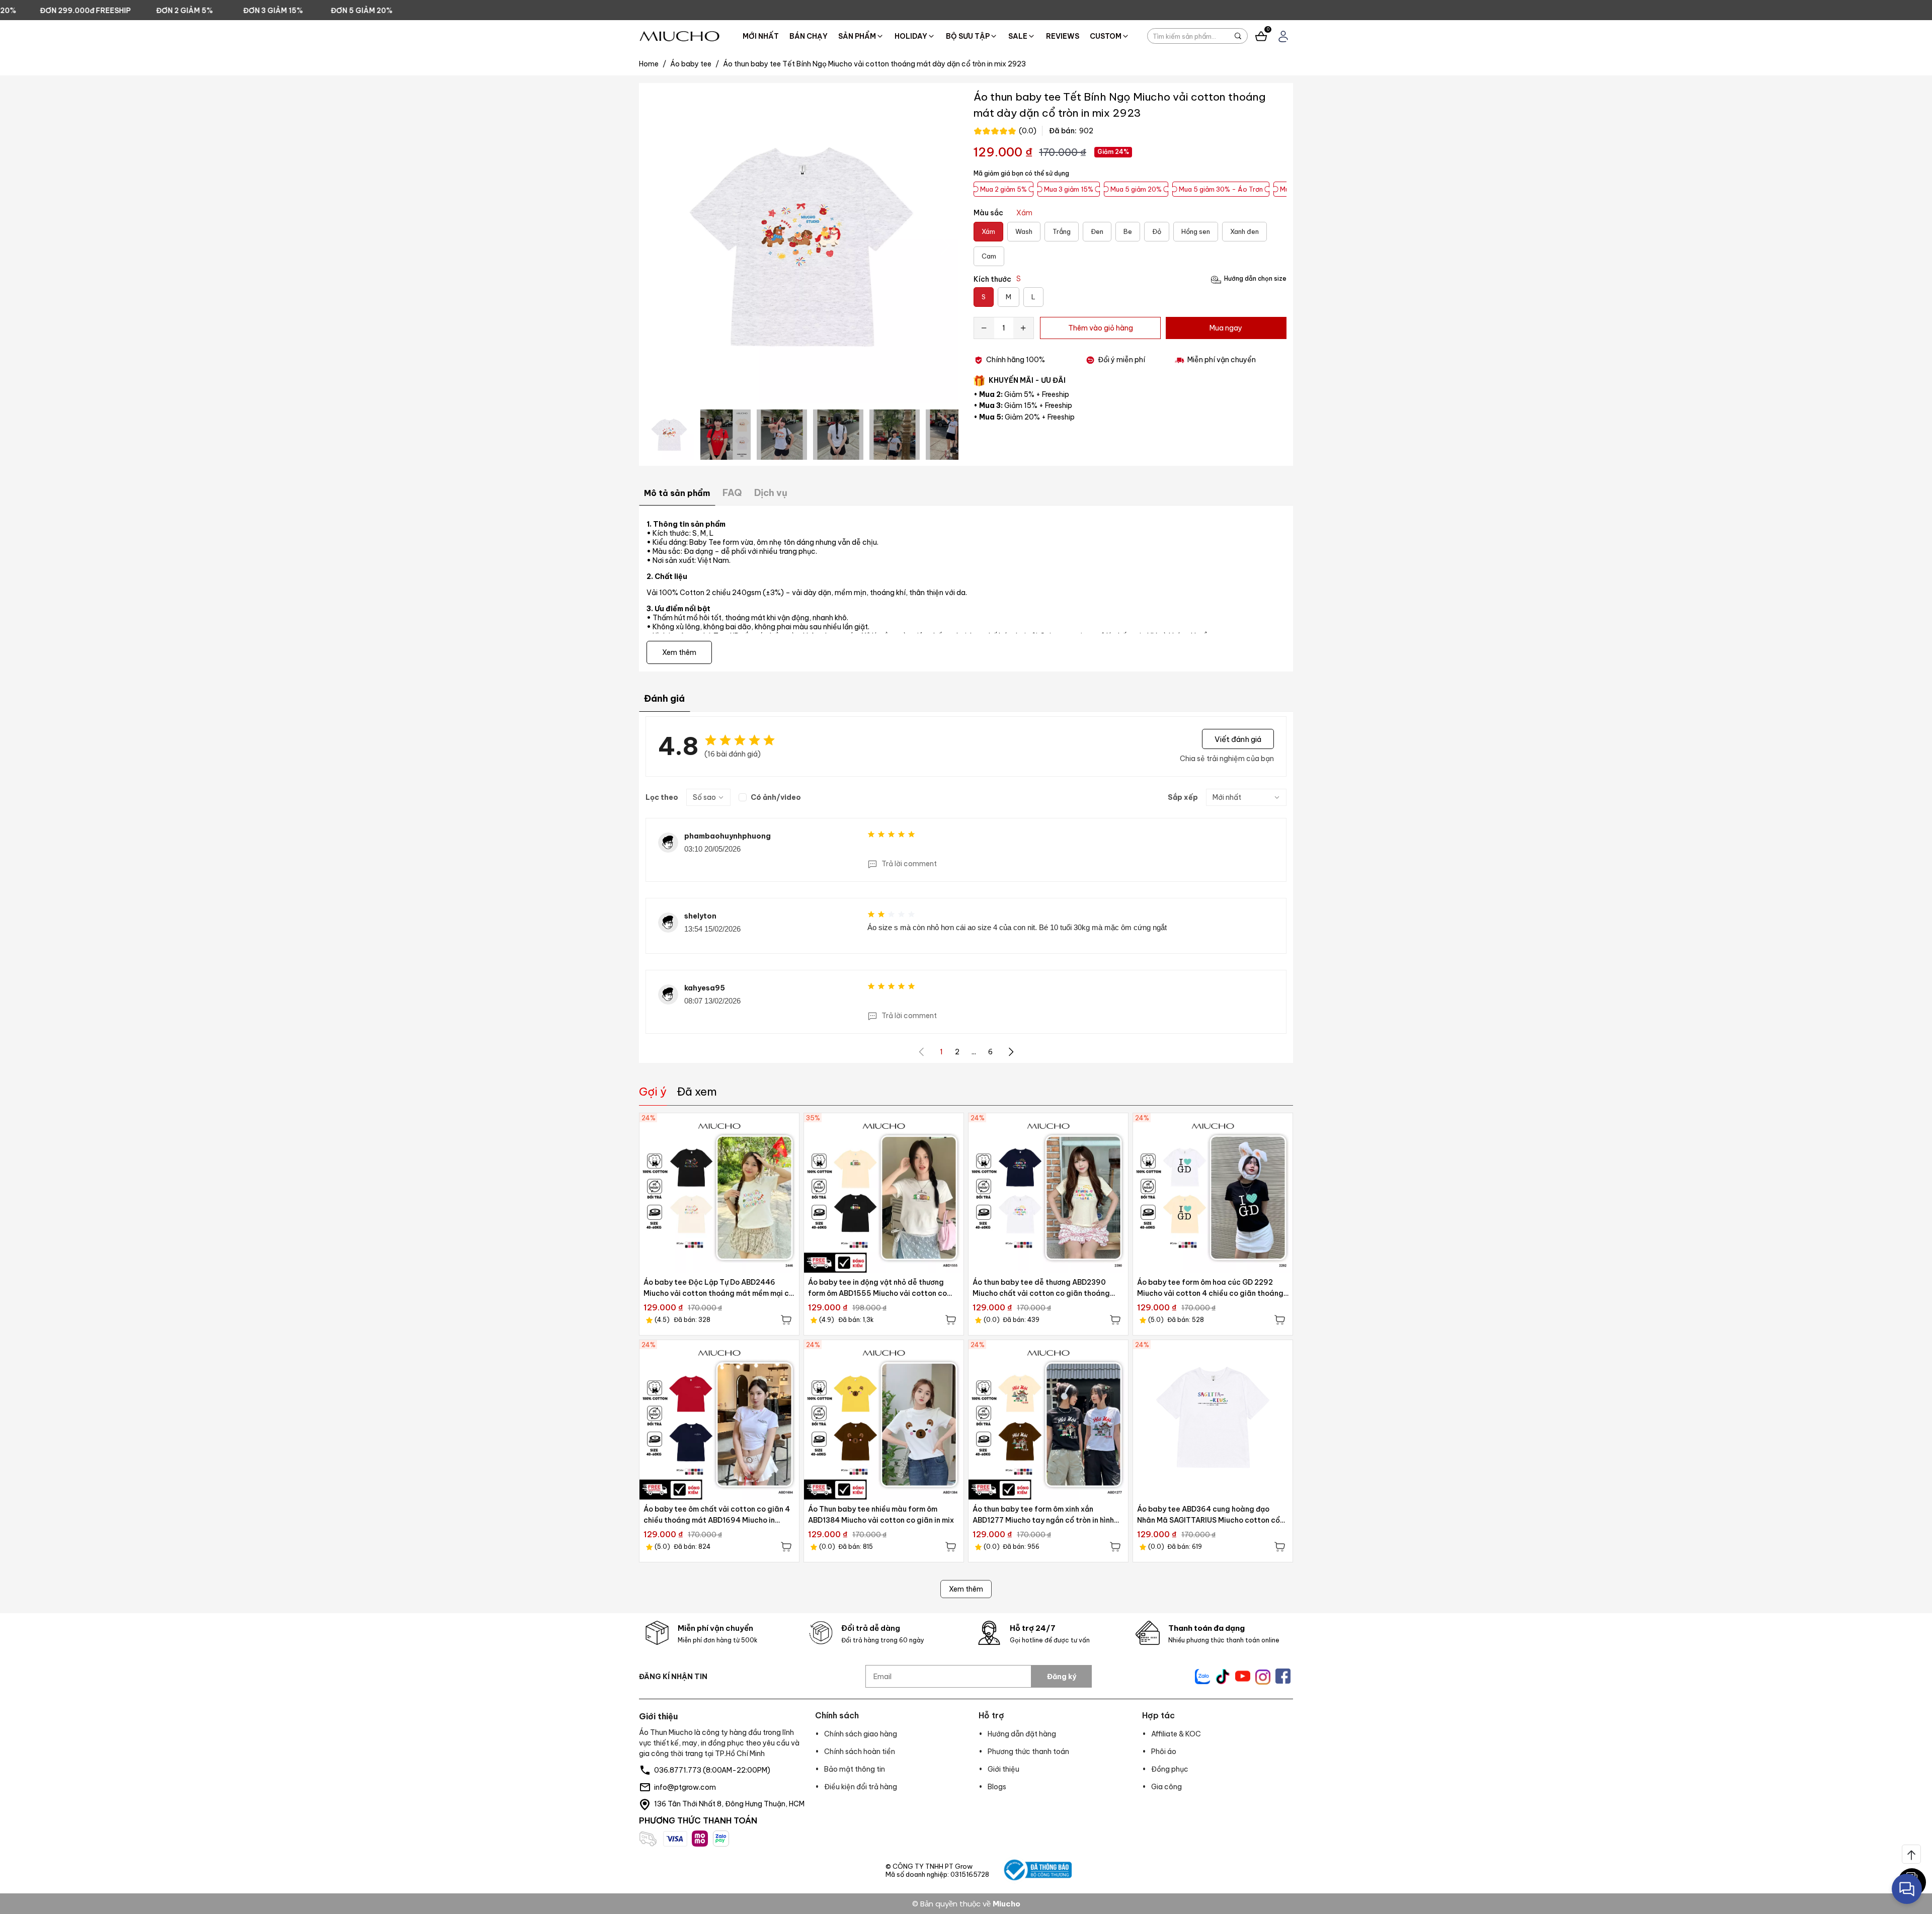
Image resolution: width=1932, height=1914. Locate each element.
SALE (1018, 36)
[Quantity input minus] (984, 328)
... (974, 1052)
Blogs (997, 1787)
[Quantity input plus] (1023, 328)
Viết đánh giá (1238, 739)
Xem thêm (966, 1589)
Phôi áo (1164, 1752)
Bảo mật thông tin (855, 1769)
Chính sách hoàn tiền (860, 1752)
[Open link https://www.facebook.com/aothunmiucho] (1283, 1676)
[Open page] (679, 36)
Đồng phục (1170, 1769)
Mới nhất (761, 36)
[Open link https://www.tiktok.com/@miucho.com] (1223, 1677)
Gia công (1166, 1787)
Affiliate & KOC (1176, 1734)
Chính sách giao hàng (861, 1734)
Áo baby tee (695, 64)
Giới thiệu (1003, 1769)
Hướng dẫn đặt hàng (1022, 1734)
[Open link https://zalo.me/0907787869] (1202, 1677)
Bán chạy (809, 36)
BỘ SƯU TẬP (968, 36)
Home (653, 64)
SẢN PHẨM (857, 36)
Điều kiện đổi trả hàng (861, 1787)
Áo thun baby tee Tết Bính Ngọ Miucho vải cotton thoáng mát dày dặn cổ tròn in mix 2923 (874, 64)
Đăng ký (1062, 1677)
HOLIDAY (911, 36)
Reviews (1063, 36)
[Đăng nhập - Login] (1283, 36)
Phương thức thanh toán (1028, 1752)
